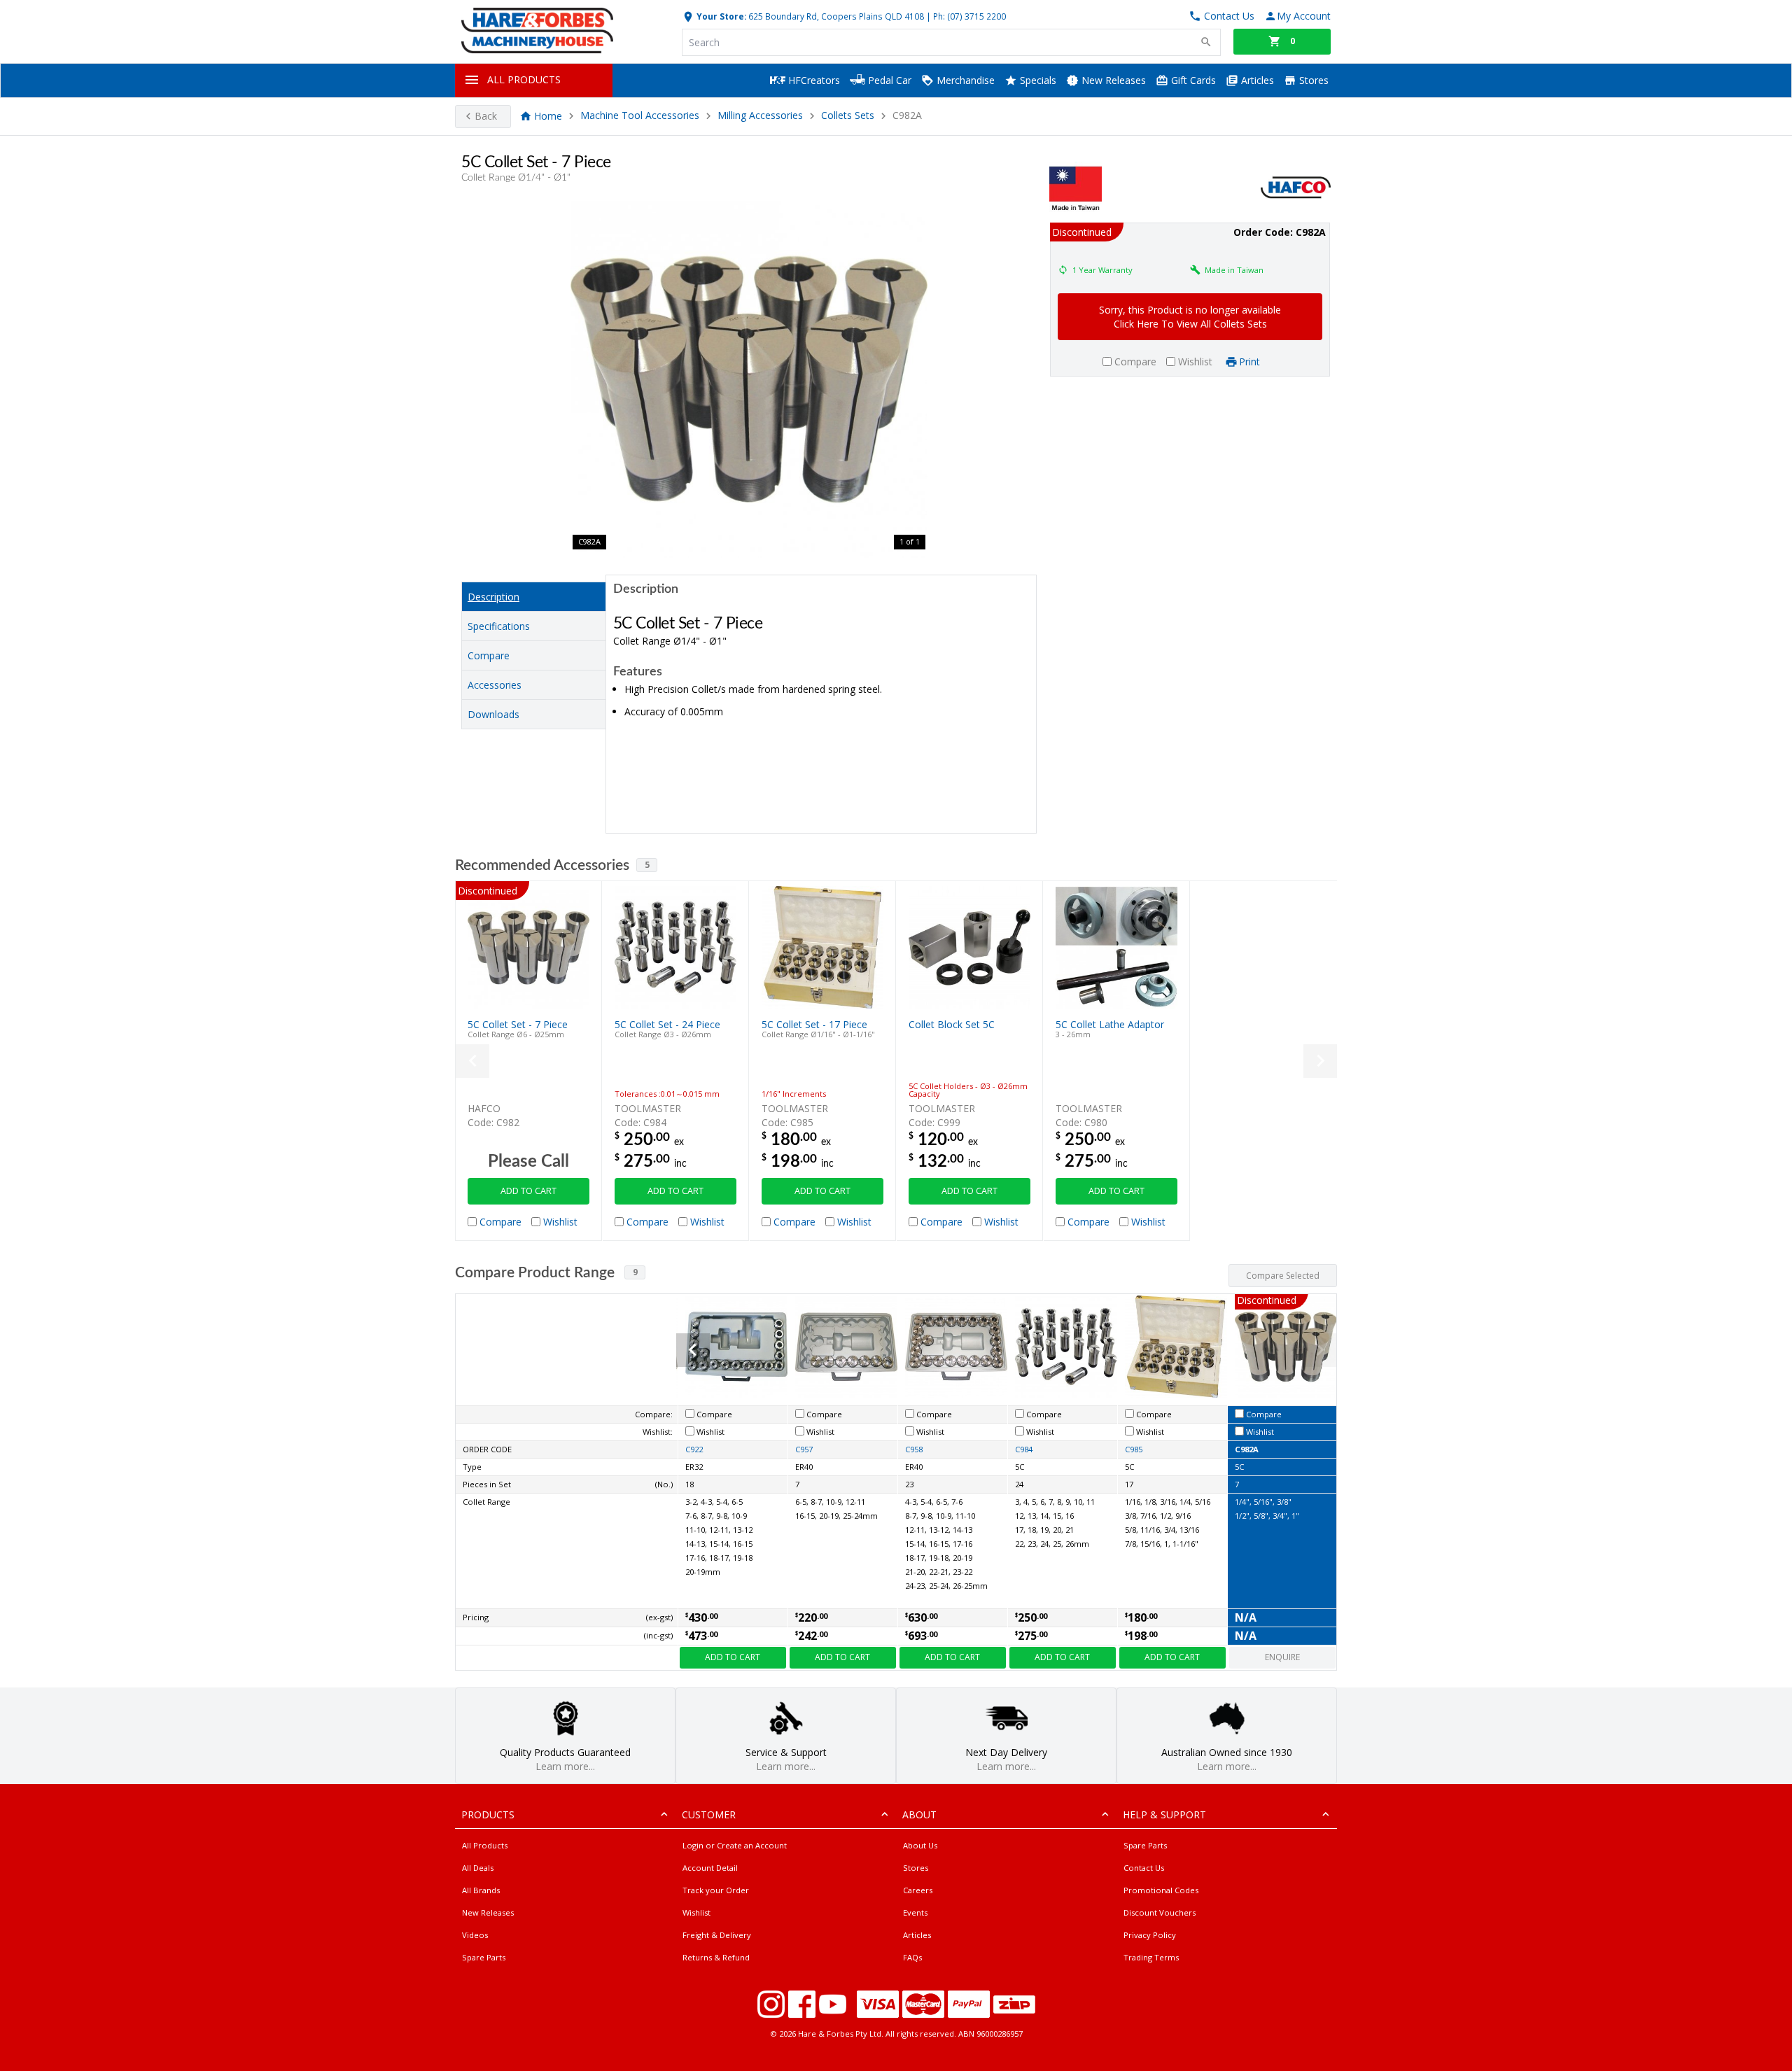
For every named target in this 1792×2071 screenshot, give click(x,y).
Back (486, 116)
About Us (920, 1845)
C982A (1247, 1449)
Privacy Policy (1150, 1935)
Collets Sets (848, 116)
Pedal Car (888, 80)
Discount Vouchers (1160, 1912)
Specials (1037, 80)
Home (548, 116)
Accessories (495, 685)
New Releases (1112, 80)
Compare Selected (1283, 1276)
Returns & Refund (716, 1957)
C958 (914, 1449)
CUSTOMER (709, 1814)
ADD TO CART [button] (528, 1191)
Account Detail (710, 1868)
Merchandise (964, 80)
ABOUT (919, 1814)
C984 (1024, 1449)
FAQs (912, 1957)
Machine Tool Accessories (640, 116)
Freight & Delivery (717, 1935)
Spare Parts (484, 1957)
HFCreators (813, 80)
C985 (1134, 1449)
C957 (804, 1449)
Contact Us (1144, 1868)
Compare (489, 655)
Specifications (499, 626)
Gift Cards (1192, 80)
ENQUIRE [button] (1282, 1657)
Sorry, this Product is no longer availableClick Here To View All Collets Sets (1190, 317)
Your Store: (720, 16)
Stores (1312, 80)
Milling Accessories (760, 116)
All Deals (478, 1868)
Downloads (493, 714)
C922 (694, 1449)
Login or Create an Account (735, 1845)
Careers (918, 1890)
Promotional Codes (1161, 1890)
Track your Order (716, 1890)
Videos (475, 1935)
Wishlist (696, 1912)
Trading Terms (1151, 1957)
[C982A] (749, 379)
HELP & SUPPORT (1164, 1814)
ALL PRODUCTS (524, 79)
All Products (485, 1845)
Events (915, 1912)
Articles (1256, 80)
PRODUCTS (488, 1814)
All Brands (481, 1890)
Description (493, 597)
